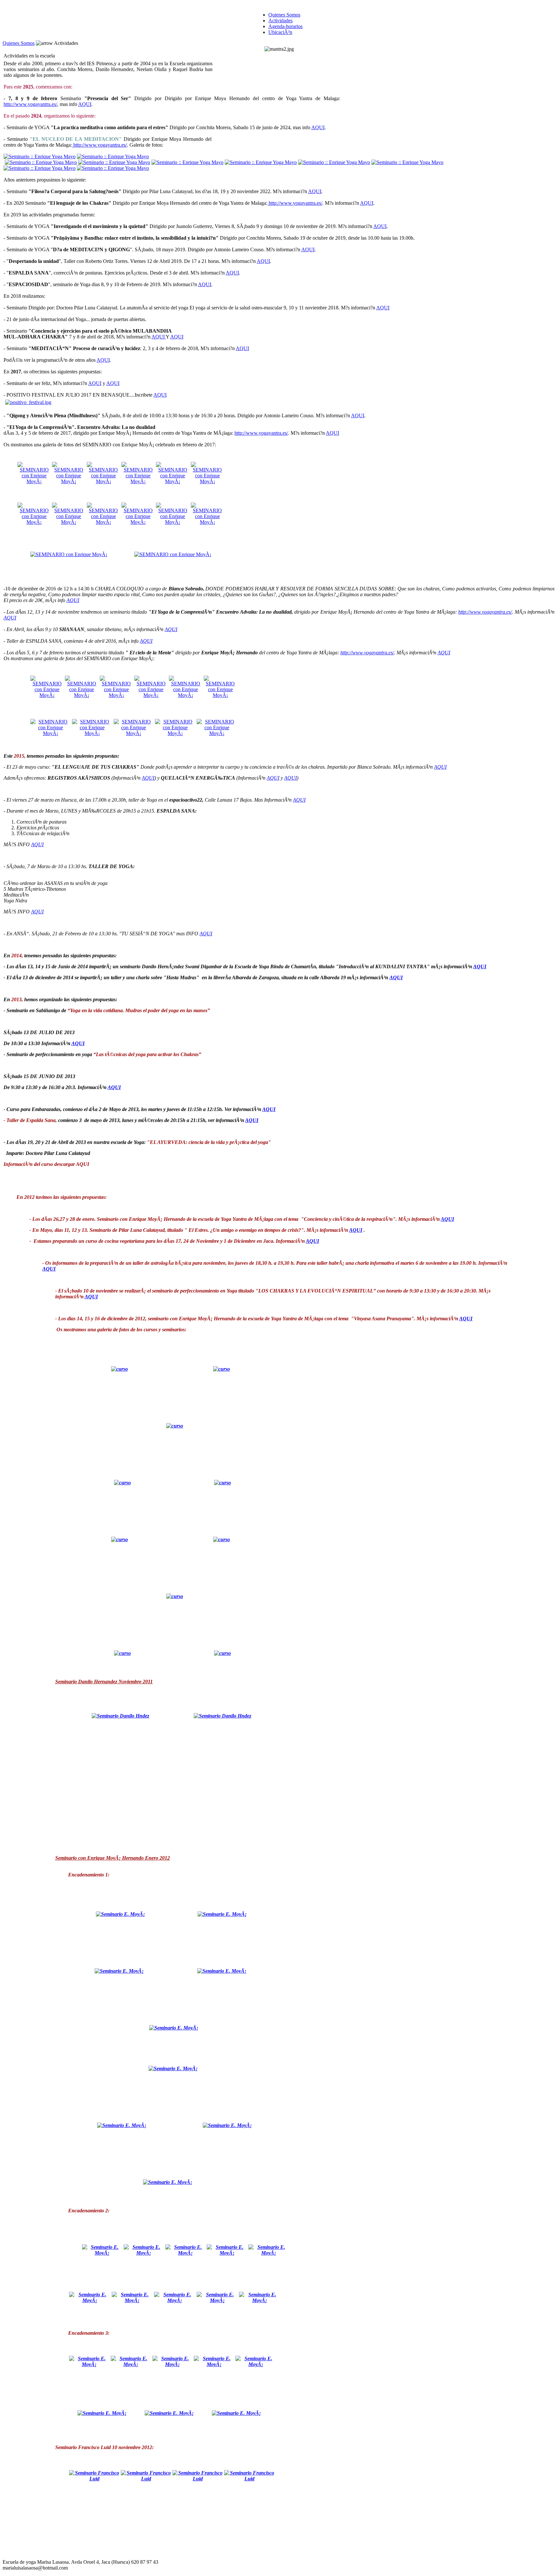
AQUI (85, 104)
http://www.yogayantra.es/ (30, 104)
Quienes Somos (19, 43)
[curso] (119, 1369)
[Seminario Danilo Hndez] (120, 1716)
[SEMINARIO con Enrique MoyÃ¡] (34, 481)
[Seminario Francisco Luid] (94, 2479)
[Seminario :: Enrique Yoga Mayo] (40, 156)
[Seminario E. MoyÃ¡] (120, 1914)
